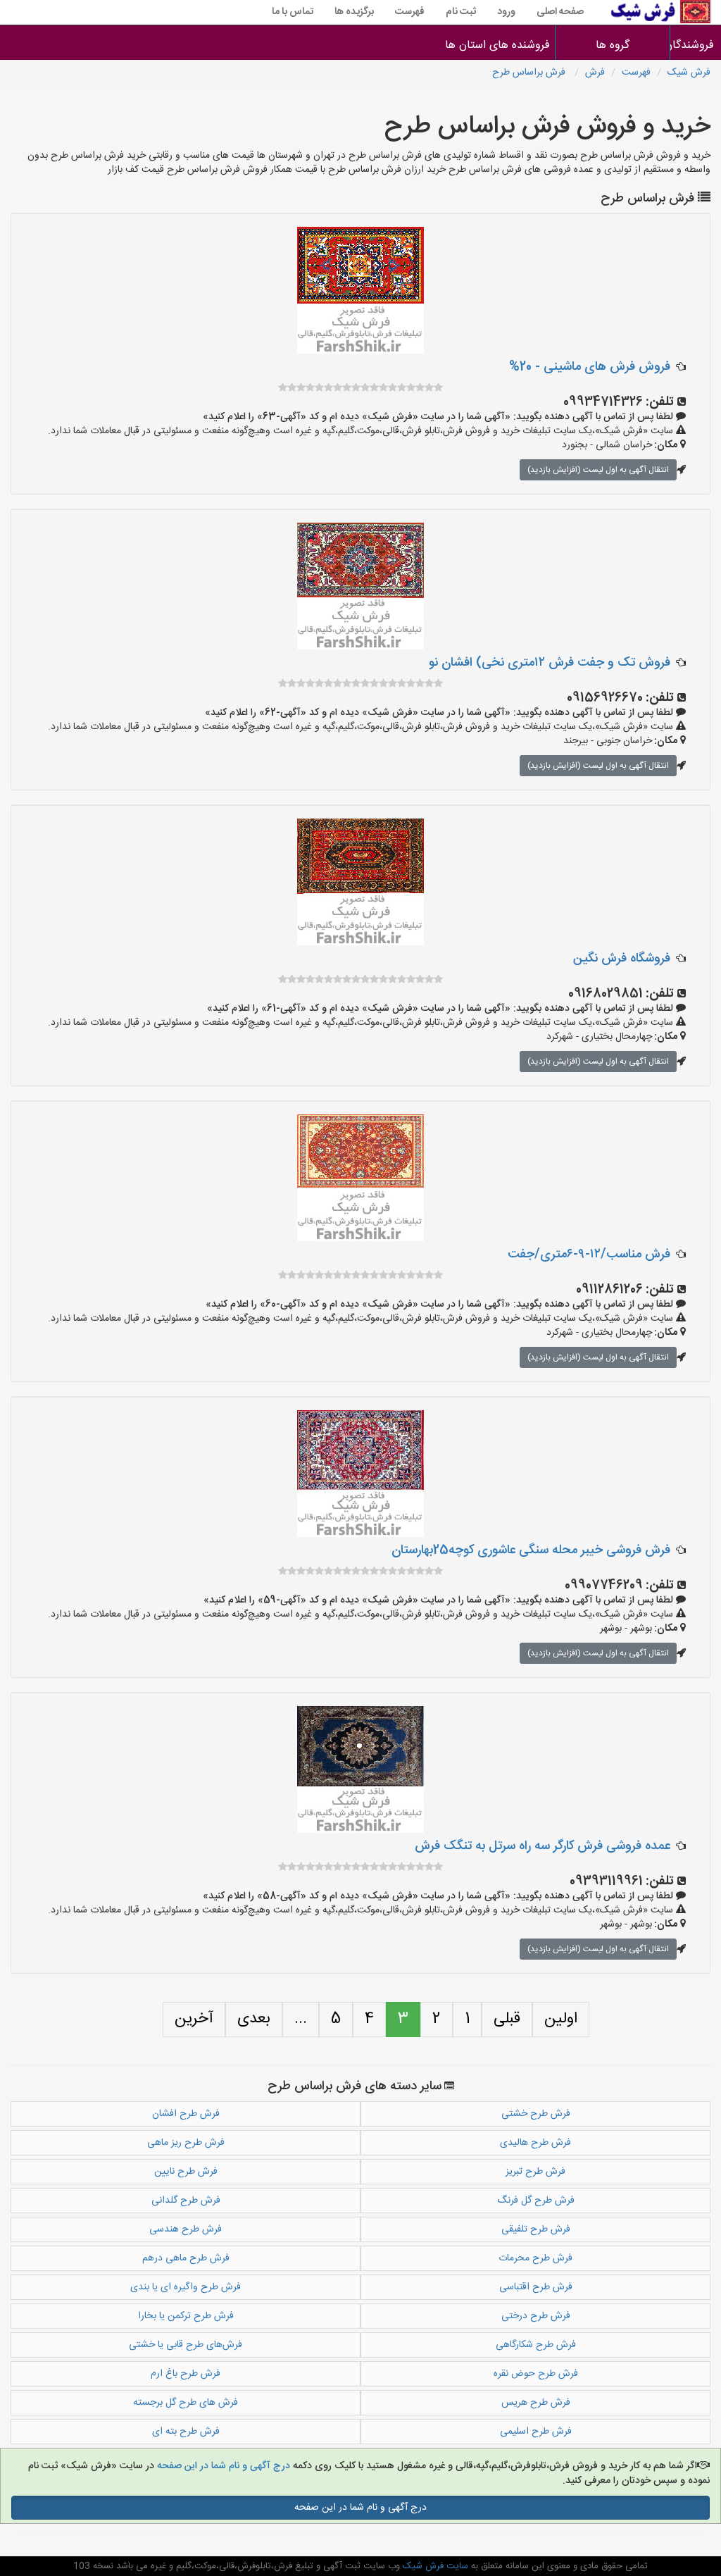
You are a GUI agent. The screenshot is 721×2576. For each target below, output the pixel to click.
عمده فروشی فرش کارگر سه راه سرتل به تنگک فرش (543, 1846)
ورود (506, 12)
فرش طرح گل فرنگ (536, 2201)
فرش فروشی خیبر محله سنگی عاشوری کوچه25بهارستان (531, 1550)
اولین (561, 2019)
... (301, 2019)
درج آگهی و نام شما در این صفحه (222, 2466)
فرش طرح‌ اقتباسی (536, 2287)
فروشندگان (696, 45)
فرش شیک (689, 73)
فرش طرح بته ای (186, 2432)
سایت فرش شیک (434, 2566)
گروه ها (613, 45)
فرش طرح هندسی (186, 2229)
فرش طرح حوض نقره (536, 2374)
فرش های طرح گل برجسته (186, 2403)
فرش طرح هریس (536, 2403)
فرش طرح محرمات (535, 2258)
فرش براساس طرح (530, 73)
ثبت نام (461, 12)
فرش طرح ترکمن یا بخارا (186, 2316)
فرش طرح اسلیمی (536, 2432)
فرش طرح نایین (186, 2172)
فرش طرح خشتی (536, 2114)
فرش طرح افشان (186, 2114)
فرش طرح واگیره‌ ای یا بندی (186, 2287)
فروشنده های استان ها (497, 45)
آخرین (194, 2019)
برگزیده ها (354, 12)
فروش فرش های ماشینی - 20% (590, 367)
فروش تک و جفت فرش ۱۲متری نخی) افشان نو (550, 663)
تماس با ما (293, 12)
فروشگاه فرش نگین (622, 959)
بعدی (254, 2019)
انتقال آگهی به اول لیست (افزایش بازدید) (598, 470)
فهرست (410, 12)
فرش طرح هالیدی (535, 2143)
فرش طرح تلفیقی (536, 2229)
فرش (595, 73)
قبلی (507, 2019)
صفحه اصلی (560, 12)
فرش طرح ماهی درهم (186, 2258)
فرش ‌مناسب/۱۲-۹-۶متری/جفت (589, 1255)
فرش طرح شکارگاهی (536, 2345)
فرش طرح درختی (536, 2316)
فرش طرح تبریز (535, 2172)
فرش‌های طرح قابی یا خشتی (186, 2345)
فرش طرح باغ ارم (186, 2374)
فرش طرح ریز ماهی (186, 2143)
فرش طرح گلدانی (186, 2201)
